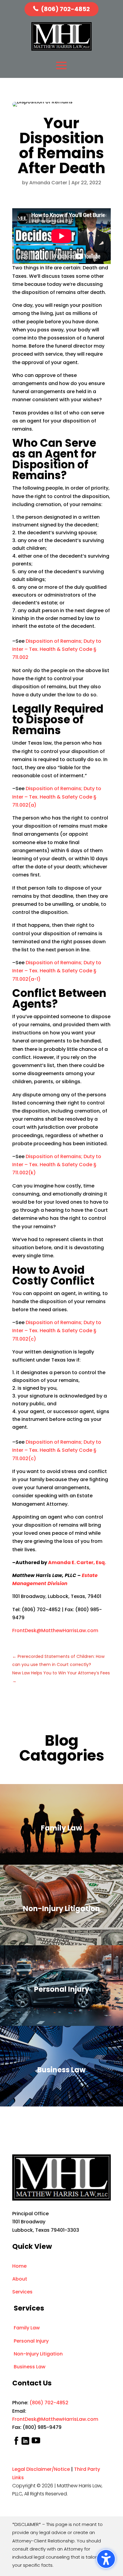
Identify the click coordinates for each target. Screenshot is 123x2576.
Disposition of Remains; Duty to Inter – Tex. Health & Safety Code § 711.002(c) (57, 1331)
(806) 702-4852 (65, 9)
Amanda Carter (48, 183)
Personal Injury (31, 2341)
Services (22, 2292)
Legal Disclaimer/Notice (41, 2469)
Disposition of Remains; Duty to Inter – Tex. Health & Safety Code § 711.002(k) (57, 1165)
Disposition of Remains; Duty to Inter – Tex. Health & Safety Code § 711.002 (57, 649)
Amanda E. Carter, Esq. (77, 1562)
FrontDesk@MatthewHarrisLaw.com (55, 1630)
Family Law (27, 2328)
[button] (106, 2559)
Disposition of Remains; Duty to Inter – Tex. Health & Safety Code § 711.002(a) (57, 797)
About (20, 2279)
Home (19, 2266)
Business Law (30, 2367)
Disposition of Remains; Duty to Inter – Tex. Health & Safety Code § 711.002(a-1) (57, 971)
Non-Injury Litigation (38, 2354)
